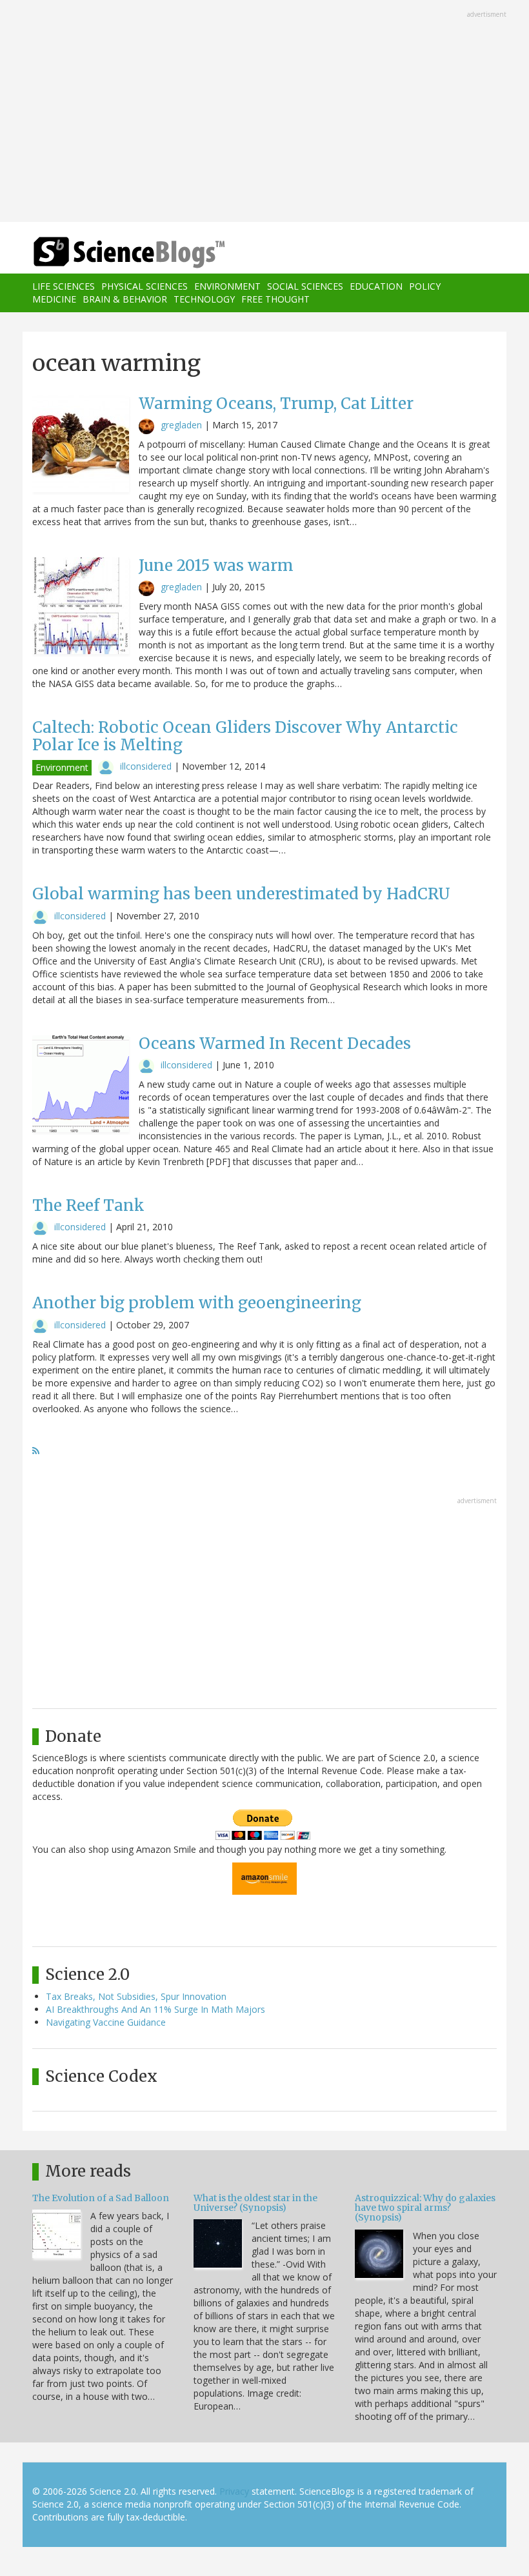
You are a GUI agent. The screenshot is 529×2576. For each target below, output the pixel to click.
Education (376, 286)
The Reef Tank (88, 1205)
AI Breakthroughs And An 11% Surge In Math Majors (155, 2009)
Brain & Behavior (125, 299)
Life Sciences (64, 286)
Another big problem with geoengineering (197, 1303)
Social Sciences (305, 286)
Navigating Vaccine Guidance (106, 2022)
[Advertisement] (264, 112)
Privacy (234, 2491)
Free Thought (275, 299)
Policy (425, 286)
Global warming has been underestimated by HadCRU (241, 894)
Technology (204, 299)
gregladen (181, 425)
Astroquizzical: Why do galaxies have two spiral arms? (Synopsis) (425, 2208)
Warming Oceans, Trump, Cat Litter (276, 404)
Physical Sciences (145, 286)
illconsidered (146, 766)
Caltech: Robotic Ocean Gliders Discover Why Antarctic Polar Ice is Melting (245, 736)
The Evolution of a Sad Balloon (101, 2198)
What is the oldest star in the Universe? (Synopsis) (255, 2203)
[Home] (110, 253)
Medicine (54, 299)
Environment (227, 286)
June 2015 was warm (216, 565)
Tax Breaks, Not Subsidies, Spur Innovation (136, 1996)
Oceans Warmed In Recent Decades (275, 1043)
